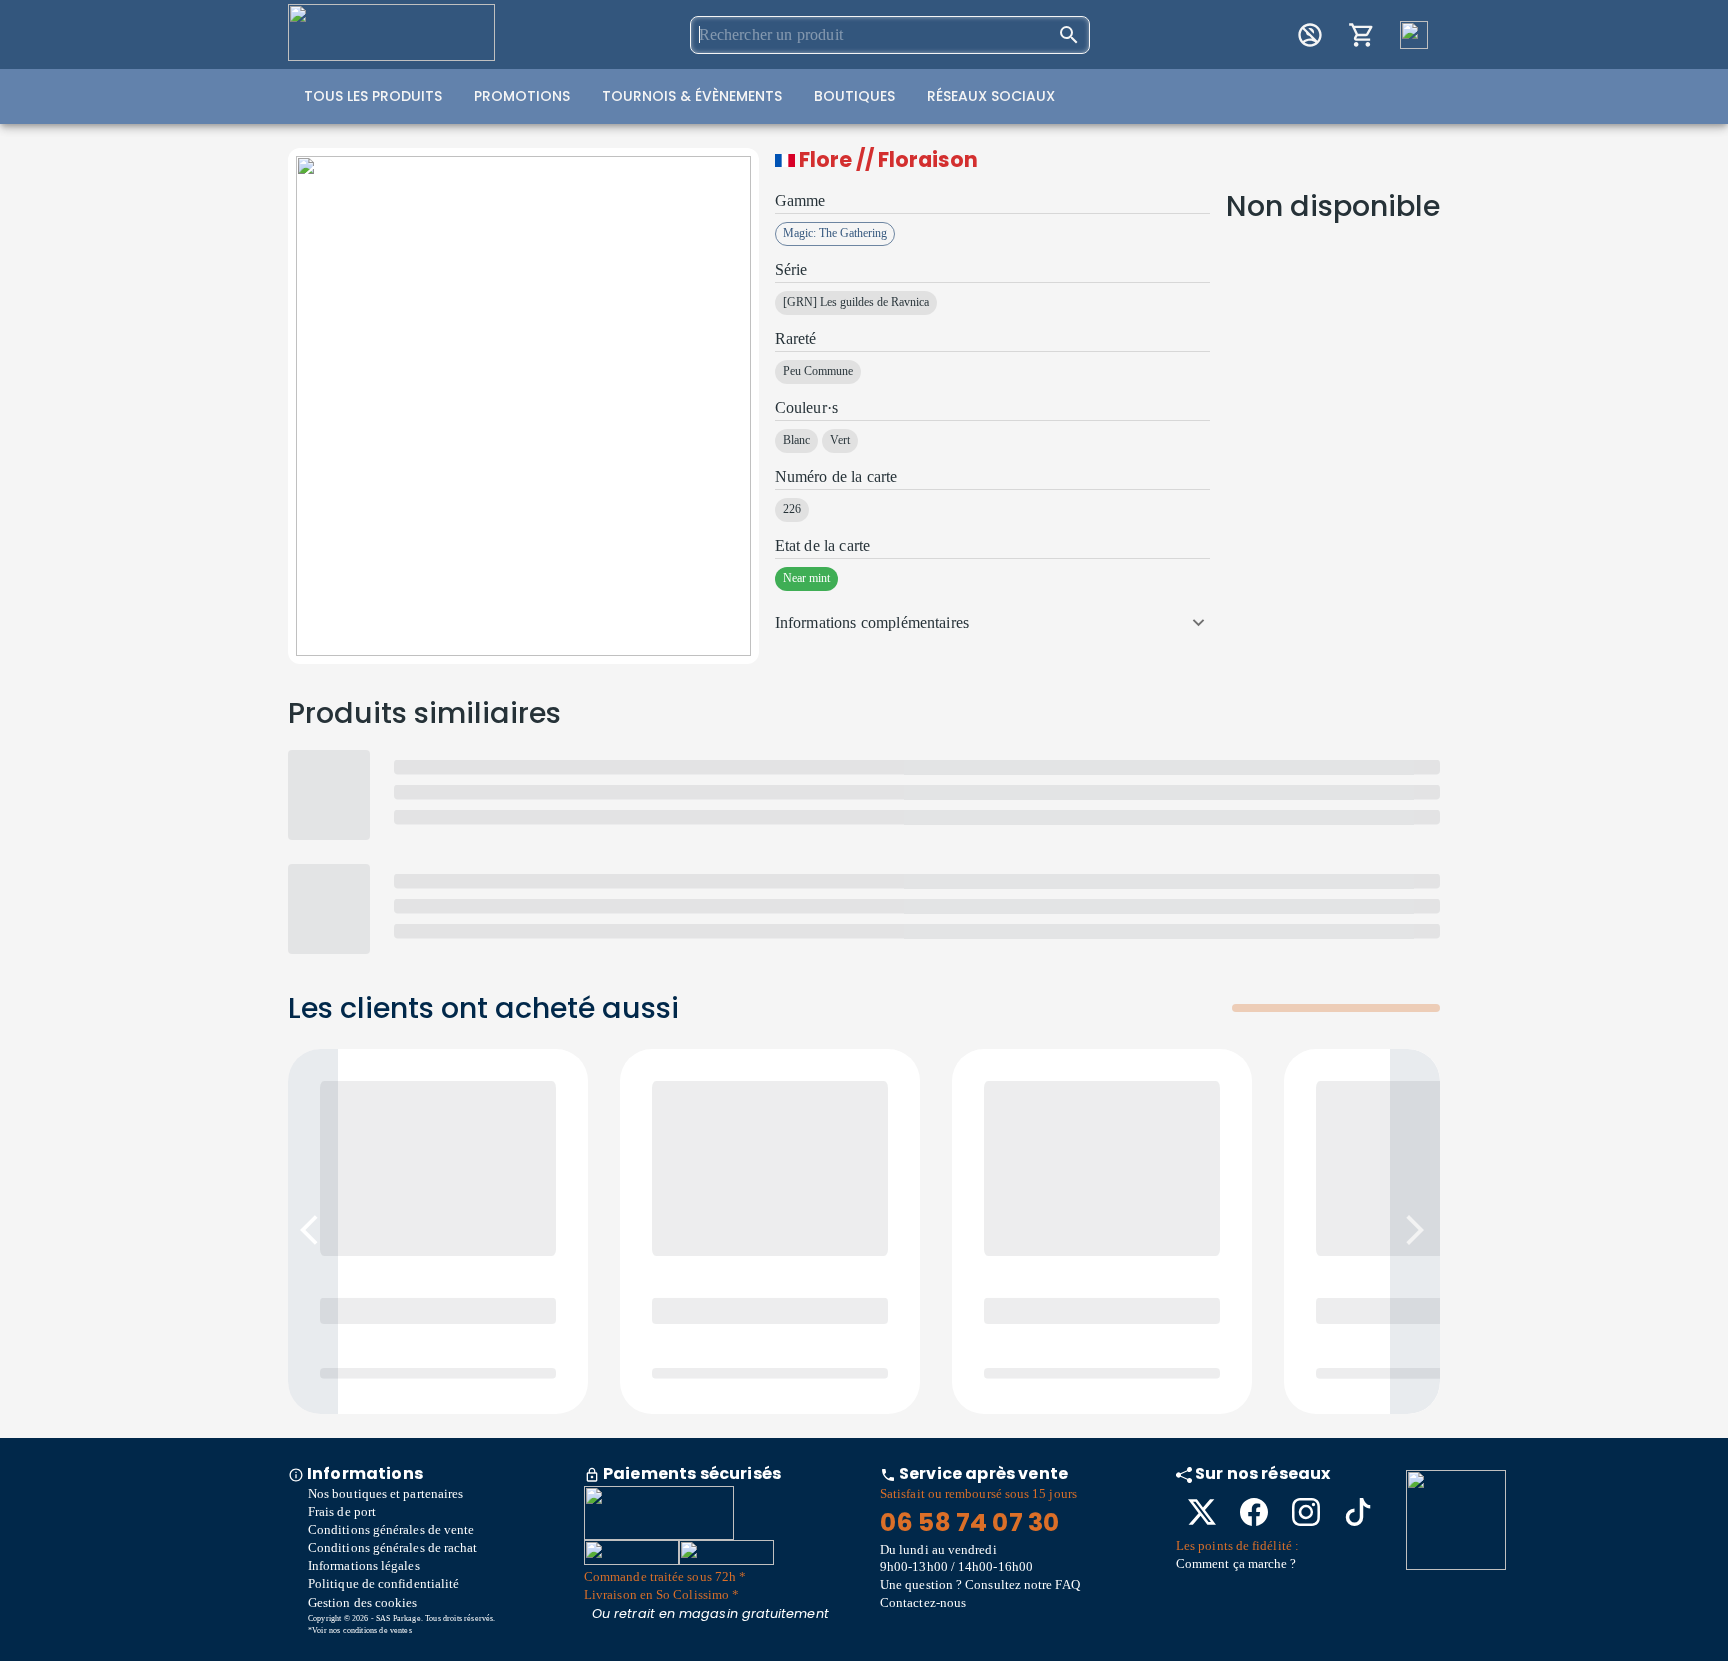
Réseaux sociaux (991, 96)
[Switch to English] (1414, 35)
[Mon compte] (1310, 35)
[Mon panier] (1362, 35)
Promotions (522, 96)
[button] (992, 623)
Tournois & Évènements (692, 96)
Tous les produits (373, 96)
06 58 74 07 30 (969, 1522)
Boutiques (854, 96)
